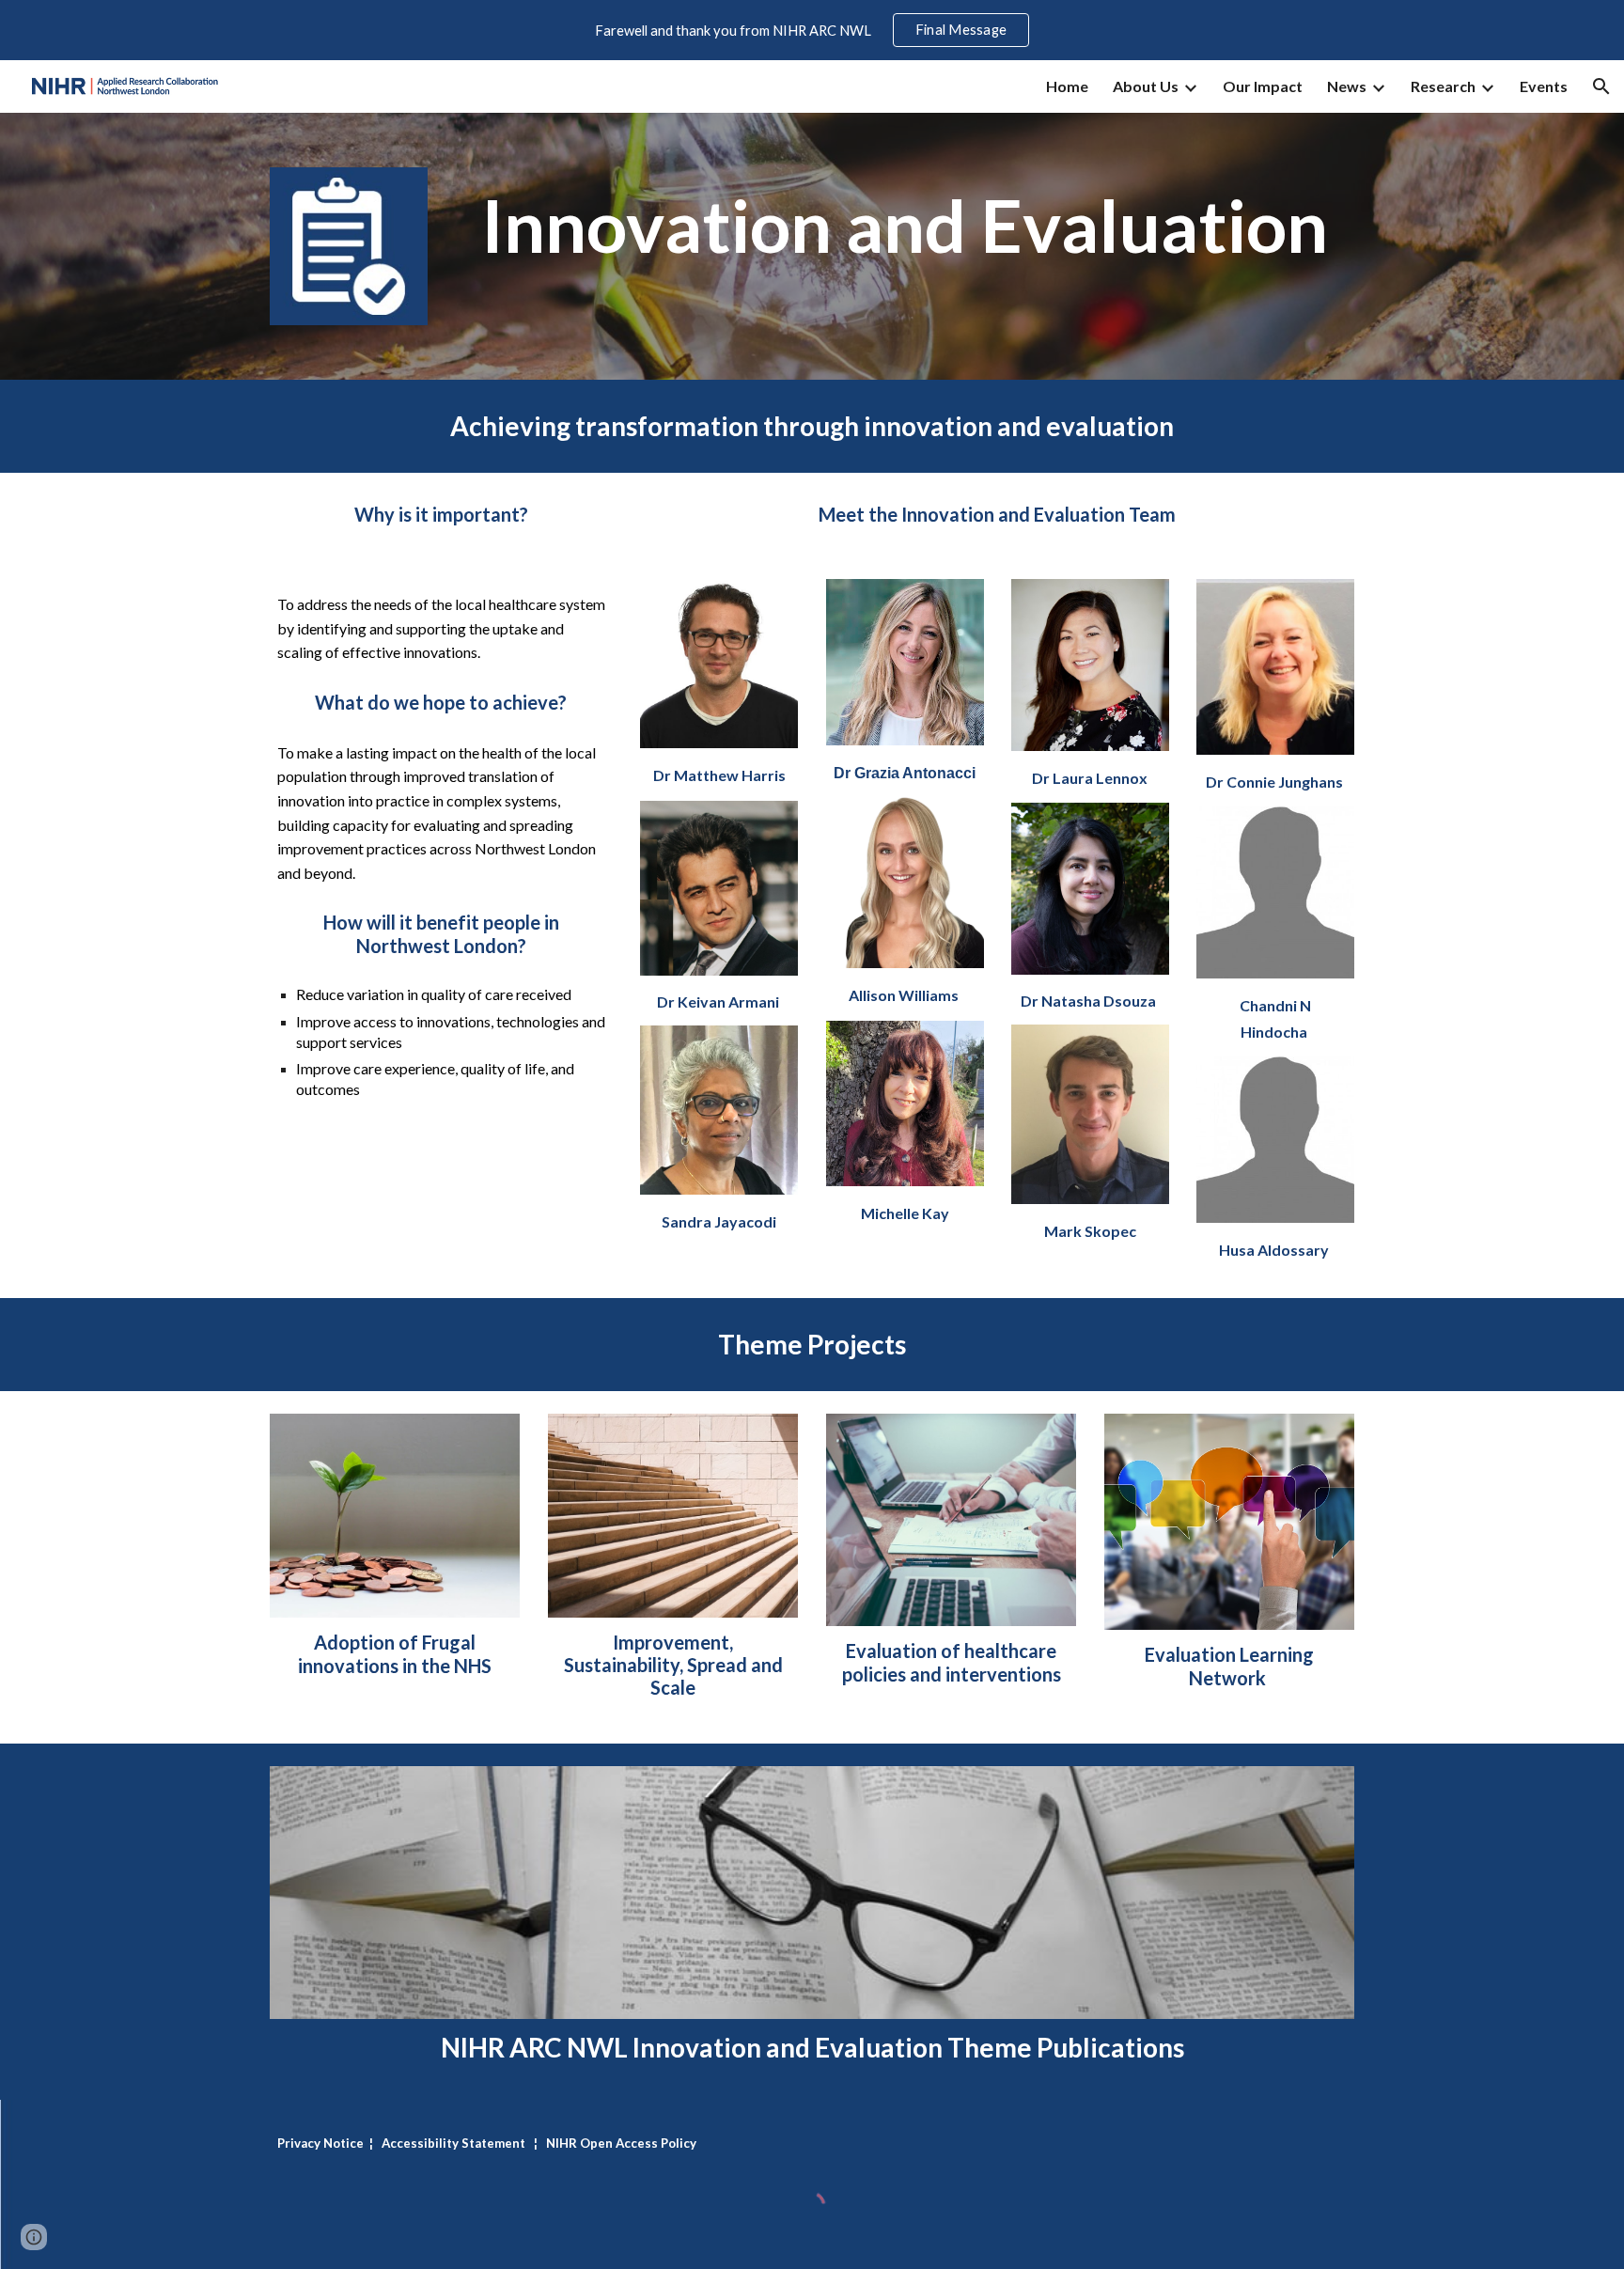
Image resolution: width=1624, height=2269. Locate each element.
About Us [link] (1146, 86)
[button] (1601, 86)
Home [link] (1067, 86)
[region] (812, 30)
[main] (905, 227)
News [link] (1347, 86)
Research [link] (1443, 86)
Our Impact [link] (1263, 86)
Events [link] (1544, 86)
